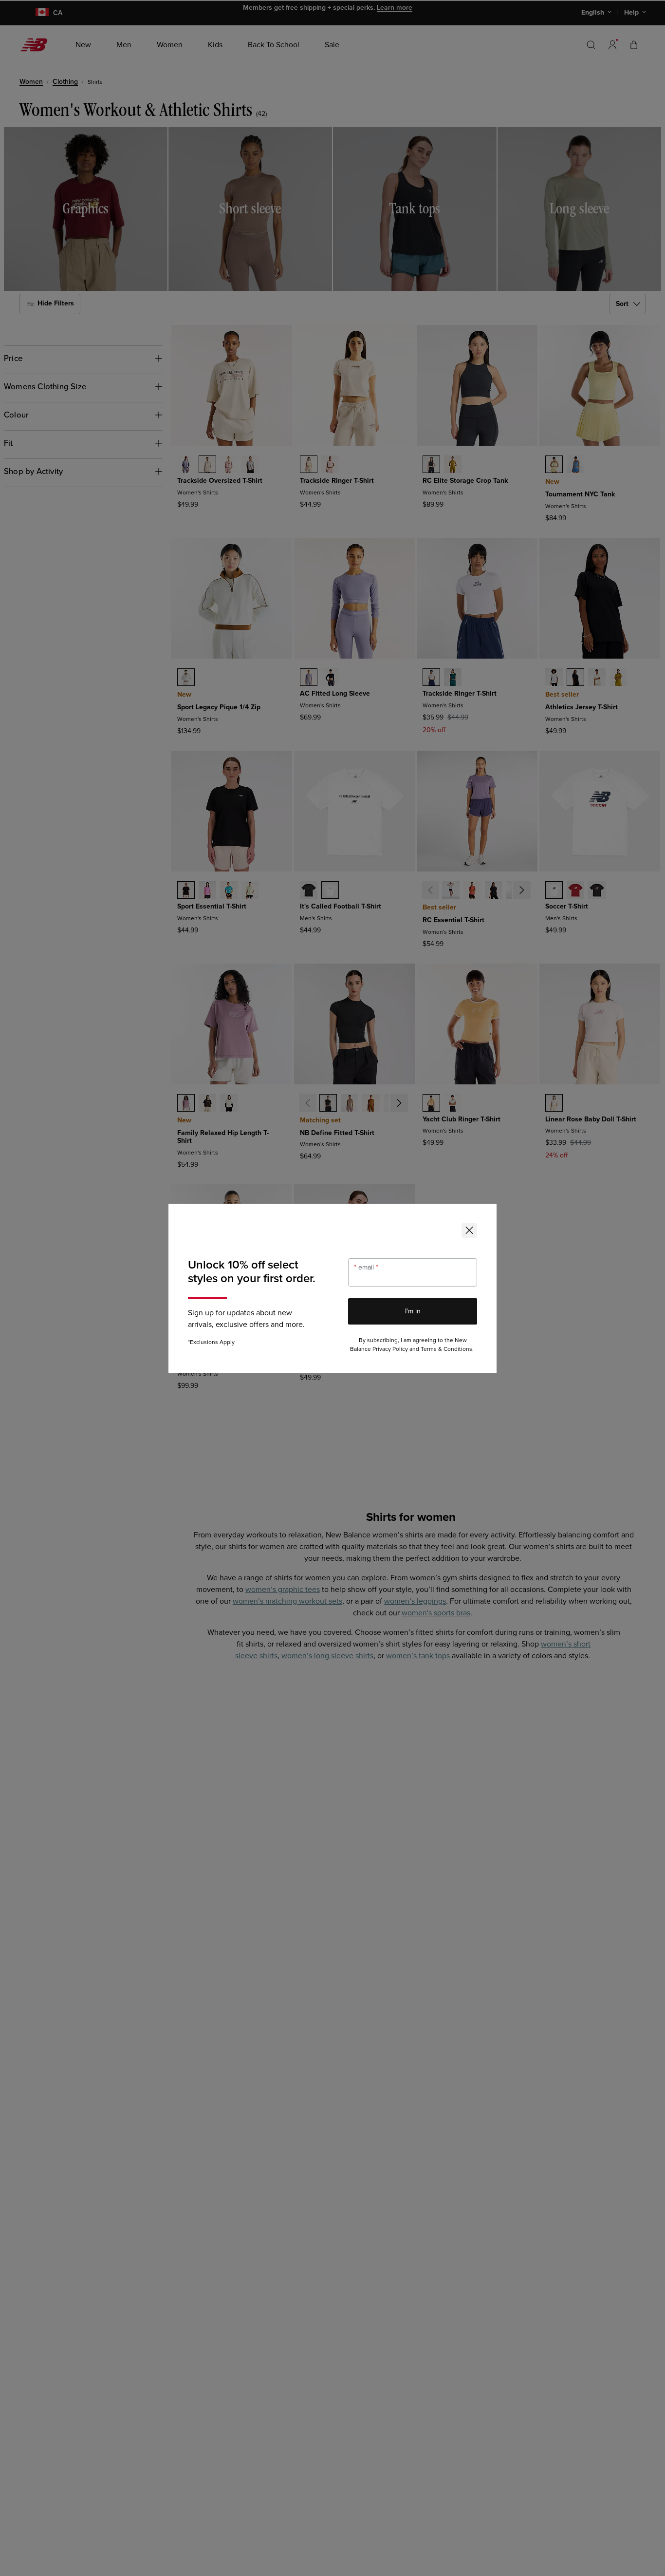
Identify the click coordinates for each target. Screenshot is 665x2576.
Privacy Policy (390, 1349)
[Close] (469, 1231)
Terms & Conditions (446, 1349)
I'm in (413, 1311)
